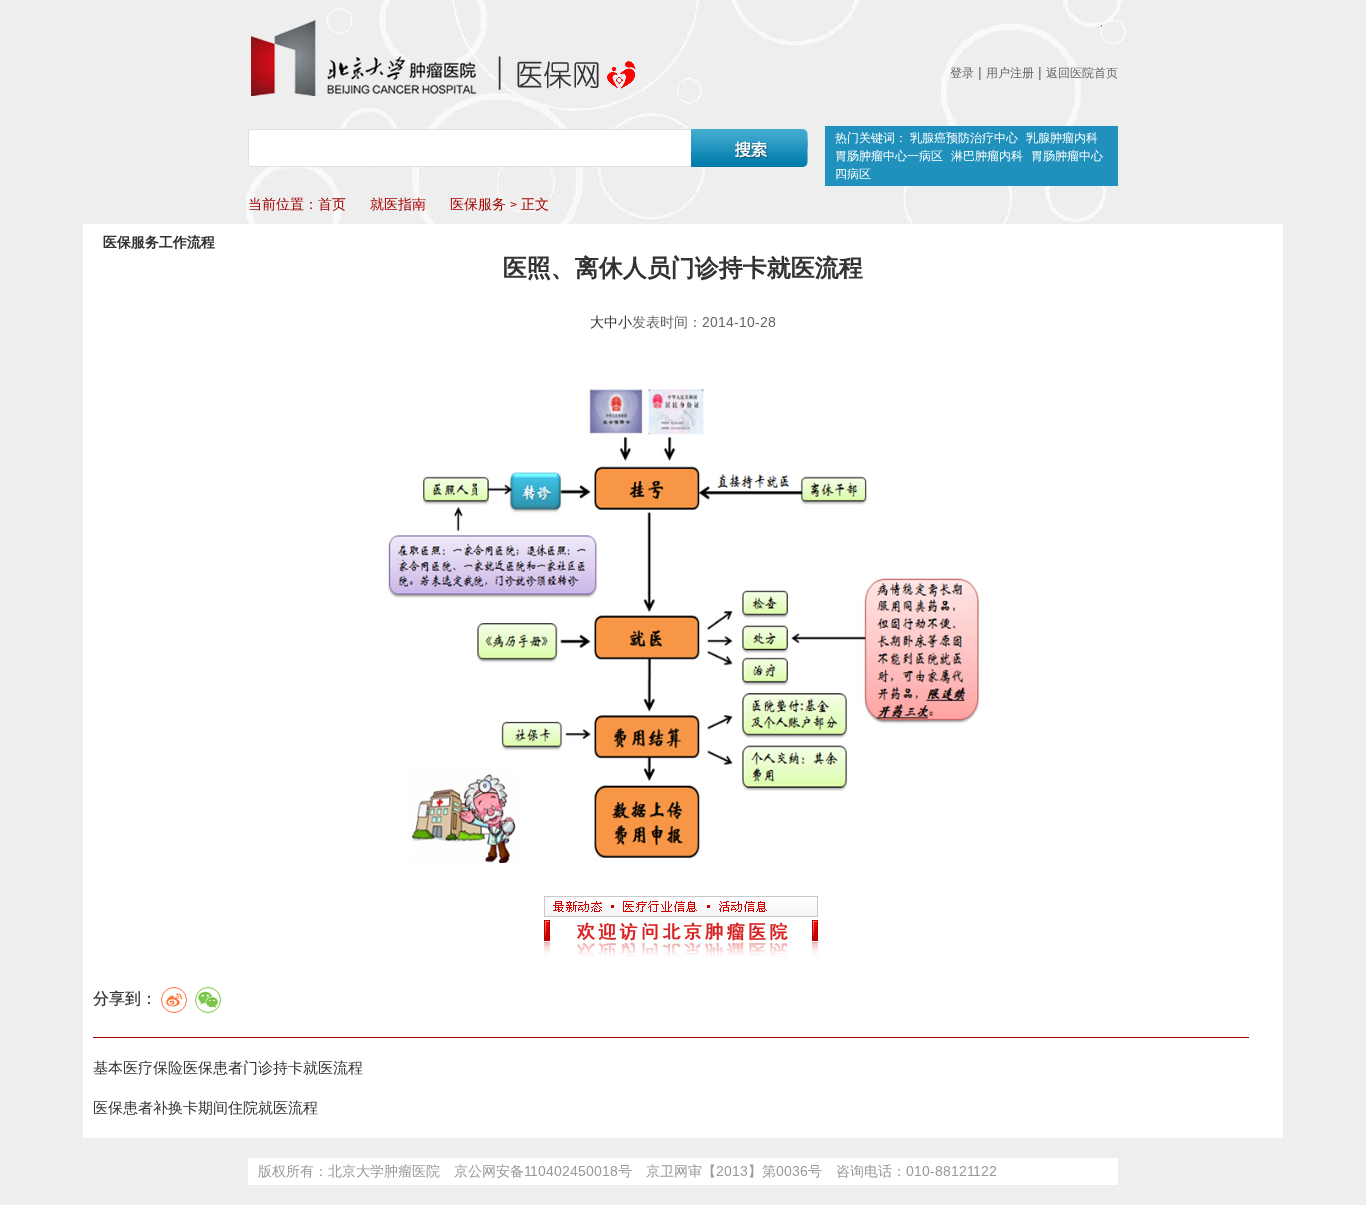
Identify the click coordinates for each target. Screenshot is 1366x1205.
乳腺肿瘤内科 (1062, 138)
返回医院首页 (1082, 73)
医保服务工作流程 (159, 242)
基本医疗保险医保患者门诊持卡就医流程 (228, 1067)
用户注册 (1010, 73)
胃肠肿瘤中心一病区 (890, 156)
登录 (962, 73)
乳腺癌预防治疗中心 (964, 138)
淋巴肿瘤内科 (987, 156)
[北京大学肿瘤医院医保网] (442, 58)
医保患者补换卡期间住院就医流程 (205, 1107)
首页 (332, 204)
